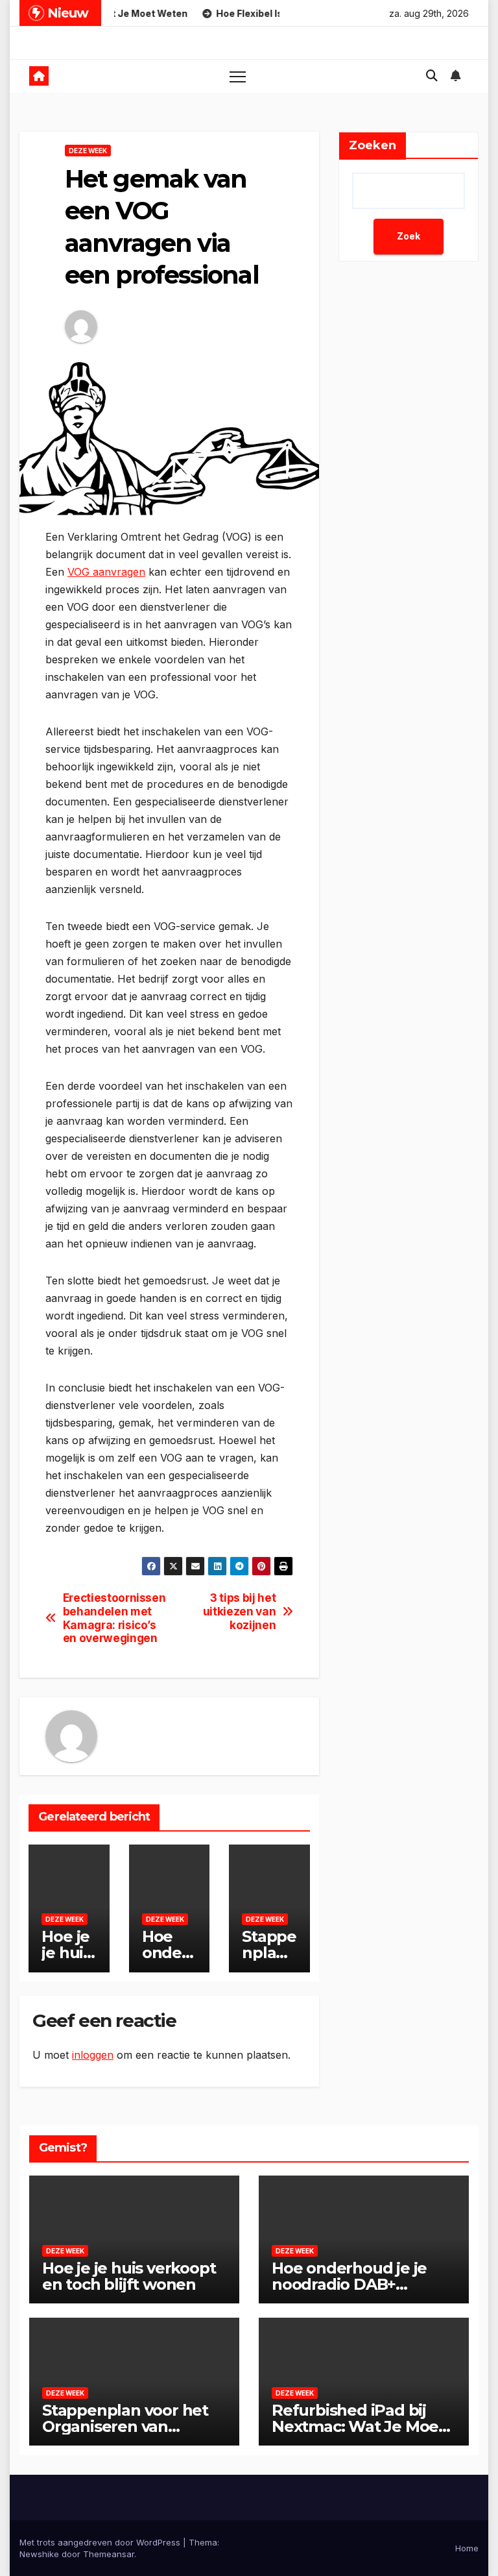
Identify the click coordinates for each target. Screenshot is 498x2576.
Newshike (39, 2554)
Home (467, 2548)
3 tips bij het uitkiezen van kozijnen (240, 1611)
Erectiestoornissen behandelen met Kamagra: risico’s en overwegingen (114, 1618)
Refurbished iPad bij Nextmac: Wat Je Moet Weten (358, 2426)
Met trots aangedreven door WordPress (101, 2542)
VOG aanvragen (106, 572)
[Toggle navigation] (238, 76)
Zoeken (373, 145)
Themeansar (109, 2554)
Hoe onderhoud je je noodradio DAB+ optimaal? (349, 2284)
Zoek (409, 236)
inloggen (93, 2055)
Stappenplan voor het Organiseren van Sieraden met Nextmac (130, 2426)
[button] (432, 76)
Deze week (88, 151)
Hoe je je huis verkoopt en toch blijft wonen (129, 2276)
